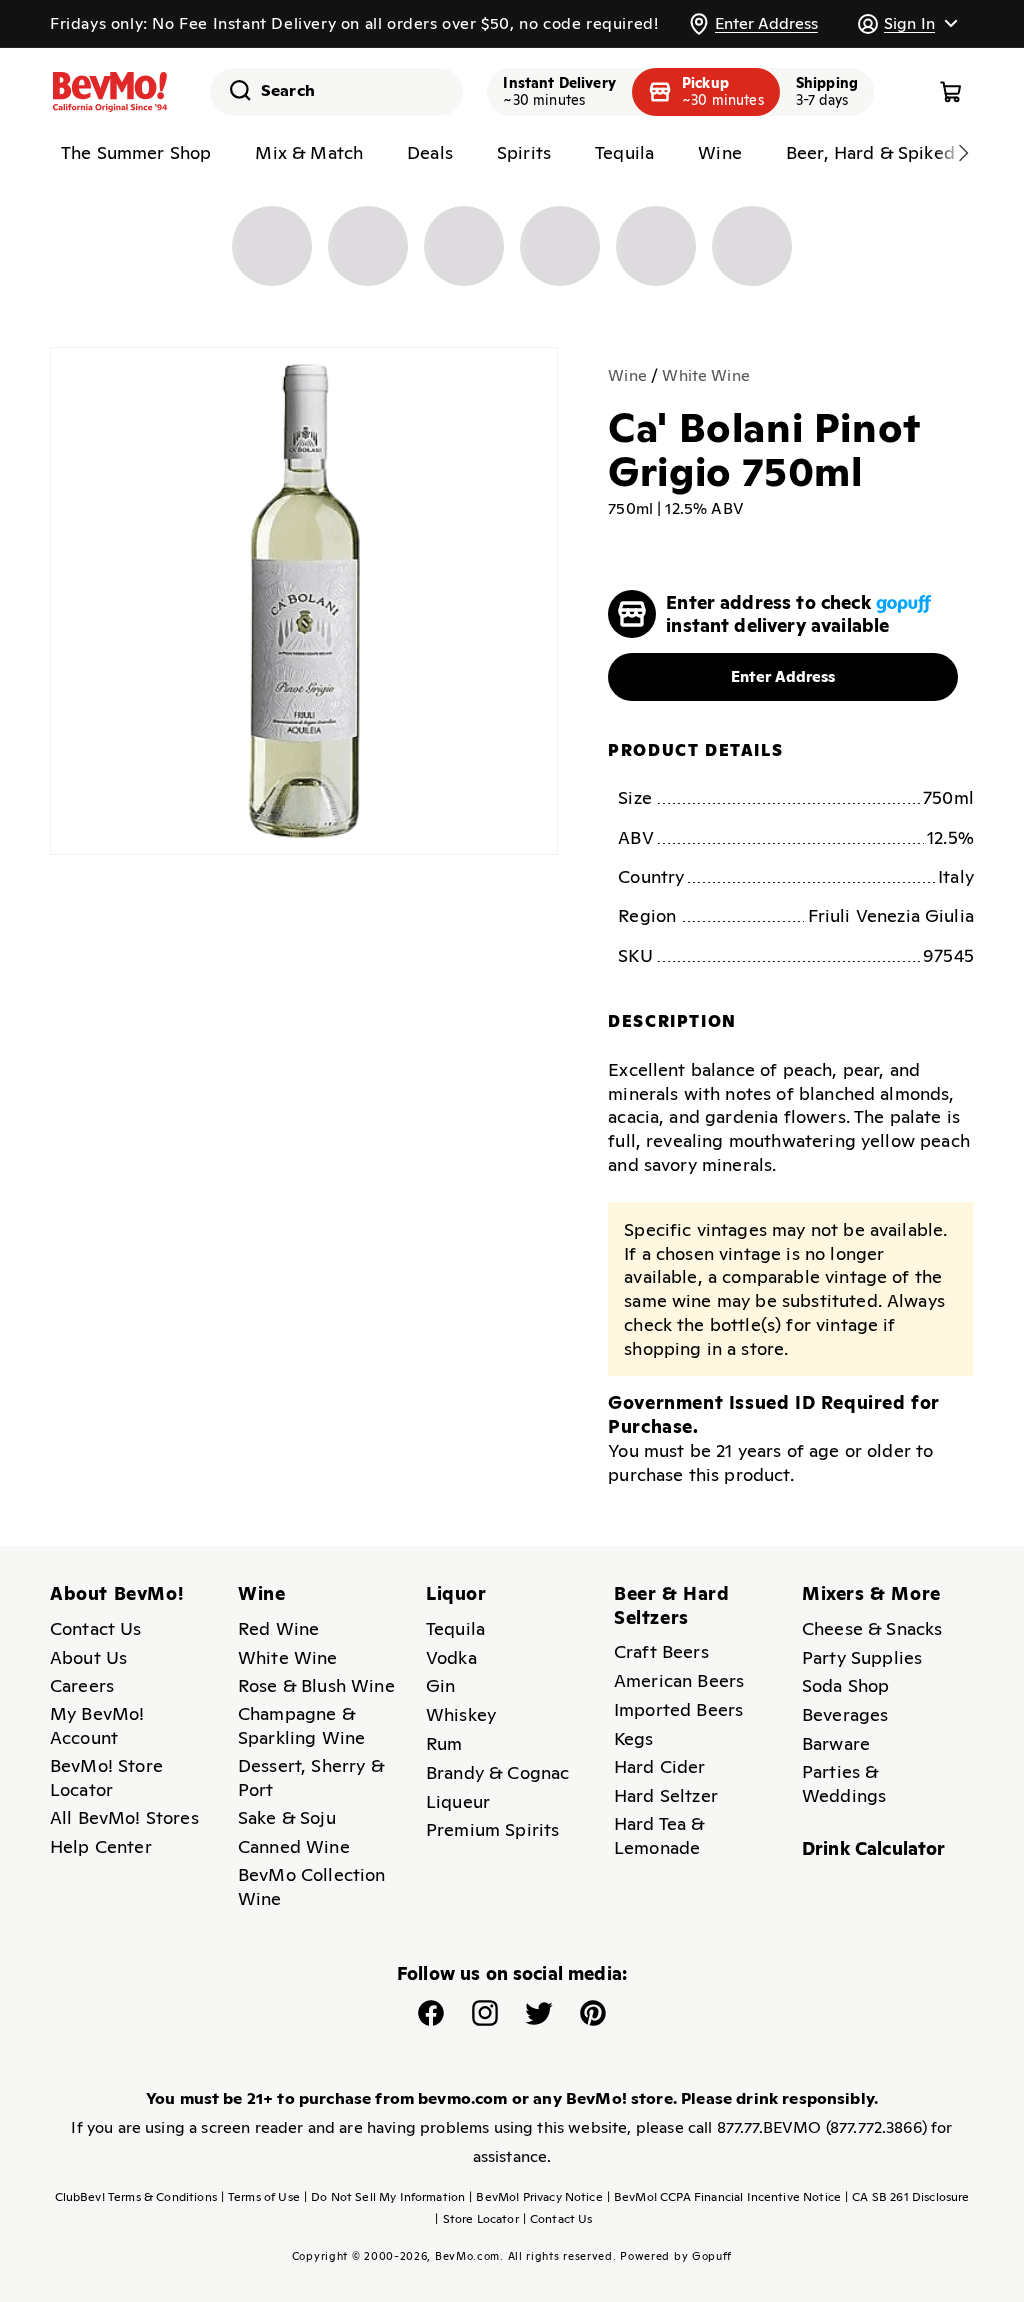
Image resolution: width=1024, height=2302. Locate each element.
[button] (907, 23)
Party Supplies (862, 1657)
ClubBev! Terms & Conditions (136, 2197)
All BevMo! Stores (124, 1817)
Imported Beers (678, 1709)
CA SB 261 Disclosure (907, 2197)
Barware (836, 1743)
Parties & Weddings (844, 1783)
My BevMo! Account (97, 1725)
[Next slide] (963, 153)
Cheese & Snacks (872, 1628)
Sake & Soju (287, 1817)
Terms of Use (260, 2197)
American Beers (679, 1680)
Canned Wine (294, 1846)
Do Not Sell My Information (384, 2197)
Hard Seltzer (666, 1795)
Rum (444, 1743)
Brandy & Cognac (497, 1772)
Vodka (451, 1657)
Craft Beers (661, 1651)
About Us (88, 1657)
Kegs (634, 1738)
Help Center (101, 1846)
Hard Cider (660, 1766)
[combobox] (336, 92)
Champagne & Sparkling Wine (301, 1725)
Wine (627, 375)
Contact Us (96, 1628)
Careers (82, 1685)
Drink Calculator (874, 1848)
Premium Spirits (492, 1829)
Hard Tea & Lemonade (659, 1835)
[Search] (233, 90)
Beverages (845, 1714)
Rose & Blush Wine (316, 1685)
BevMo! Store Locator (106, 1777)
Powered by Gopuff (676, 2256)
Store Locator (476, 2219)
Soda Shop (845, 1685)
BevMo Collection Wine (312, 1886)
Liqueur (458, 1801)
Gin (440, 1685)
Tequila (455, 1628)
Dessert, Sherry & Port (311, 1777)
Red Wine (278, 1628)
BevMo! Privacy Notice (536, 2197)
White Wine (706, 375)
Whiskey (461, 1714)
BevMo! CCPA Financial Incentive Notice (724, 2197)
